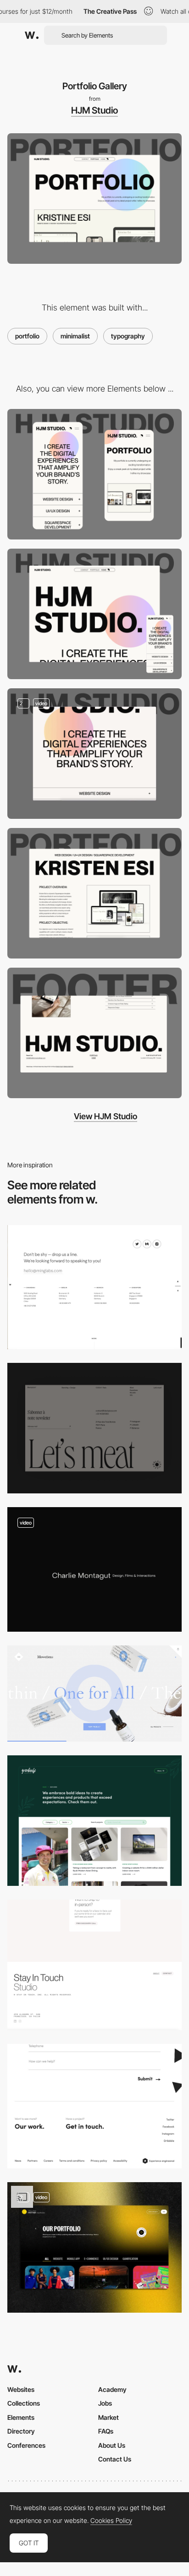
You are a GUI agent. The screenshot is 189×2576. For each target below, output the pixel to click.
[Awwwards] (32, 35)
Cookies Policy (111, 2521)
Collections (24, 2403)
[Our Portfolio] (94, 2247)
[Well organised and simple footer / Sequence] (94, 2106)
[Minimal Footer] (94, 1965)
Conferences (26, 2445)
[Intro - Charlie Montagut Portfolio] (94, 1569)
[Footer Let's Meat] (94, 1428)
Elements (21, 2417)
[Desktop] (94, 614)
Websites (21, 2389)
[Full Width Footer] (94, 1033)
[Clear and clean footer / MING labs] (94, 1287)
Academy (112, 2389)
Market (108, 2417)
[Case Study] (94, 893)
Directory (21, 2431)
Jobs (105, 2403)
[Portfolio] (94, 1821)
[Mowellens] (94, 1694)
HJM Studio (94, 110)
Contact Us (115, 2459)
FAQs (106, 2431)
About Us (112, 2445)
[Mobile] (94, 474)
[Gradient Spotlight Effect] (94, 754)
